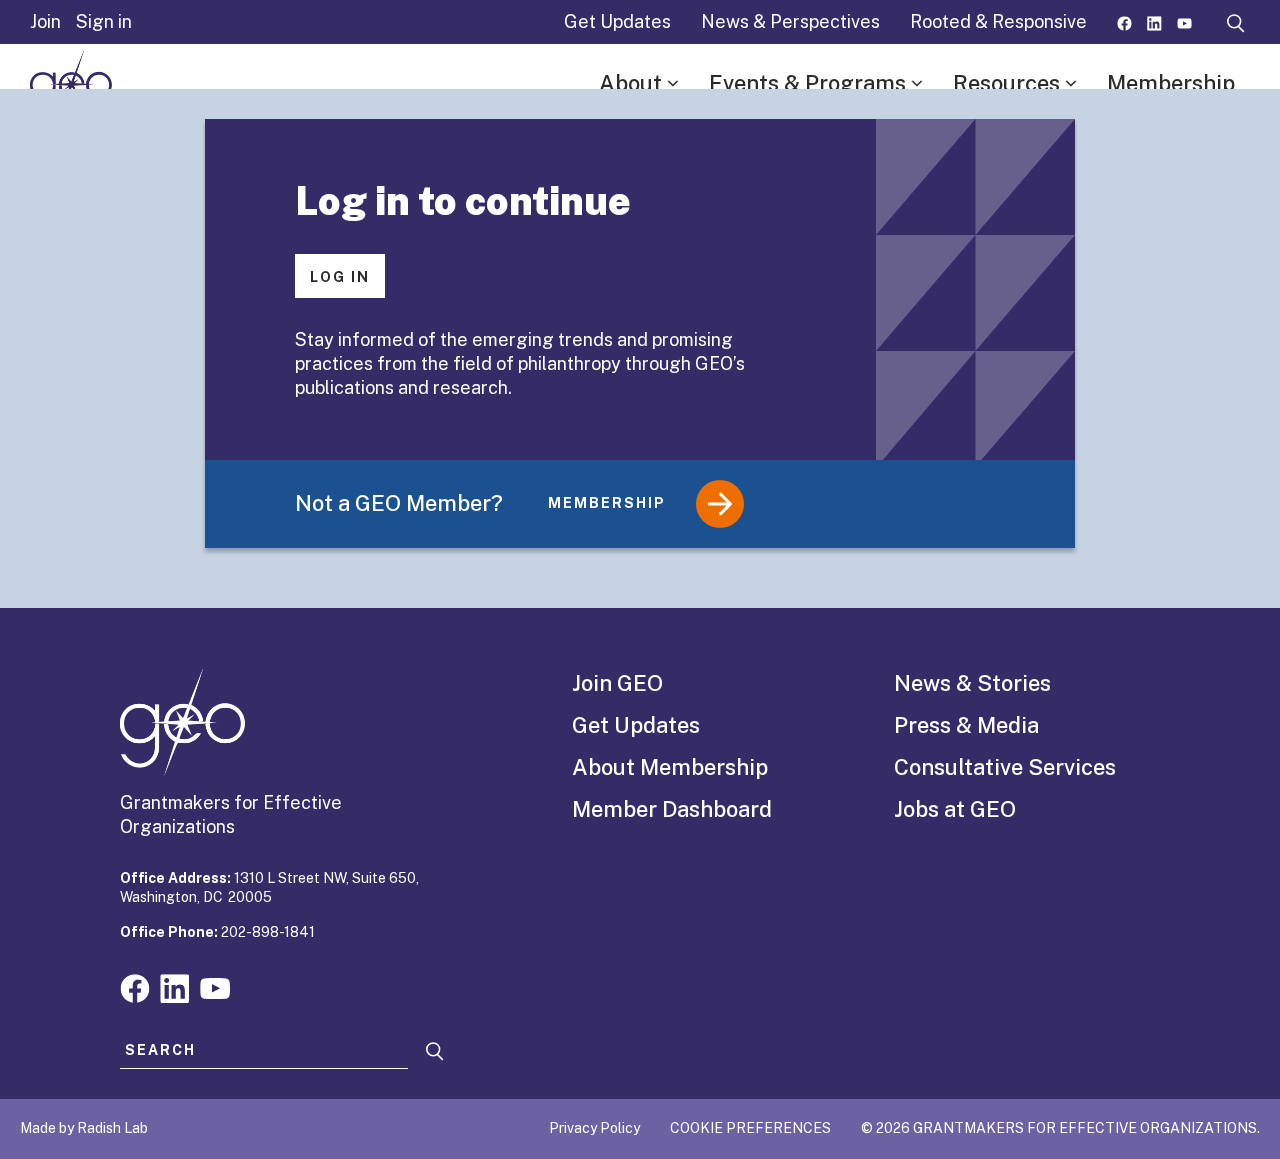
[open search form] (1236, 22)
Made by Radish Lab (84, 1128)
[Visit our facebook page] (1124, 21)
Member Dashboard (672, 809)
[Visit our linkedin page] (1154, 21)
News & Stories (972, 683)
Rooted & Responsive (998, 21)
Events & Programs (807, 83)
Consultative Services (1005, 767)
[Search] (435, 1051)
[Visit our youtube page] (1184, 21)
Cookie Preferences (750, 1128)
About (630, 83)
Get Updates (617, 21)
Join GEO (617, 683)
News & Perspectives (790, 21)
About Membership (670, 767)
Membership (1171, 83)
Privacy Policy (594, 1128)
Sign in (104, 21)
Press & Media (966, 725)
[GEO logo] (71, 84)
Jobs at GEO (955, 809)
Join (45, 21)
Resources (1006, 83)
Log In (340, 277)
